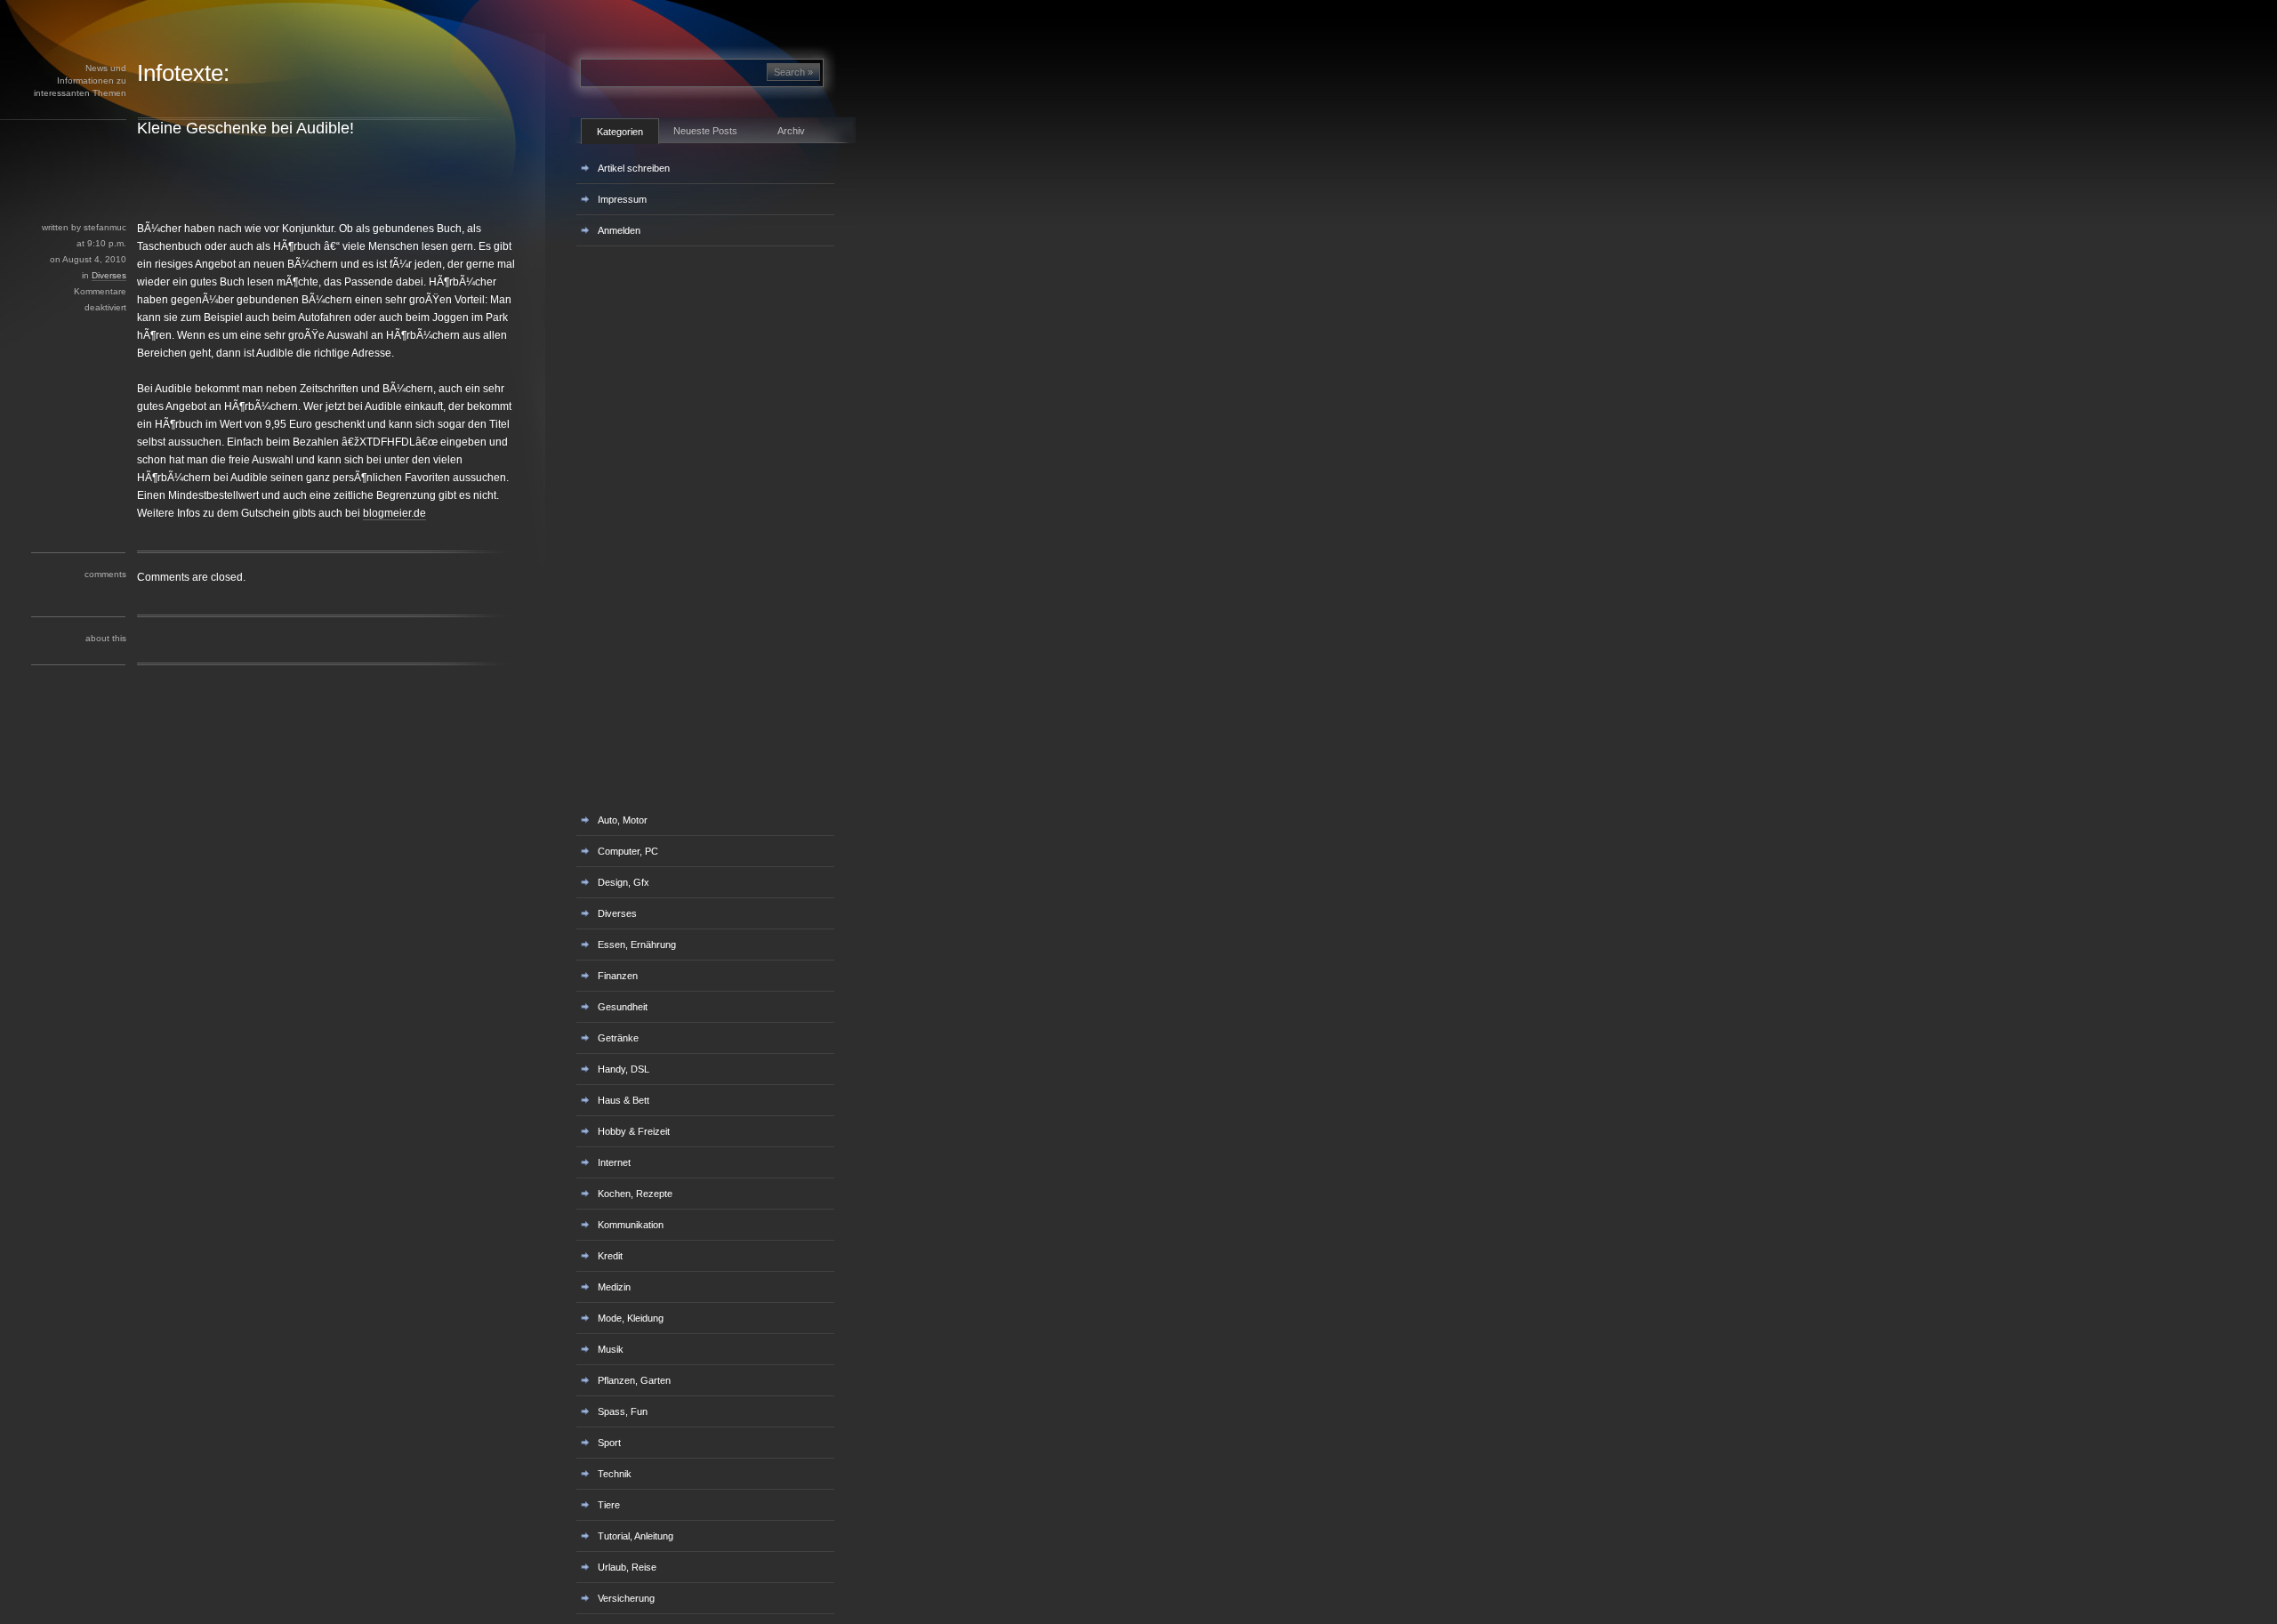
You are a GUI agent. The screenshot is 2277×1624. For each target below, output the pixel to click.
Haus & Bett (624, 1100)
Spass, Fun (623, 1411)
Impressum (622, 199)
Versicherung (626, 1598)
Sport (609, 1443)
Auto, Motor (623, 820)
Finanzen (618, 976)
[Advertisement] (319, 179)
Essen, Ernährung (637, 945)
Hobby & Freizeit (634, 1131)
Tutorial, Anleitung (636, 1536)
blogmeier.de (394, 513)
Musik (611, 1349)
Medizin (614, 1287)
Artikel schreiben (634, 168)
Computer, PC (628, 851)
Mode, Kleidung (631, 1318)
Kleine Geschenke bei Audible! (245, 128)
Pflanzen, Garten (634, 1380)
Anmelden (619, 230)
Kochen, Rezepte (635, 1194)
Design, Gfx (624, 882)
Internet (614, 1162)
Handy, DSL (624, 1069)
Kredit (610, 1256)
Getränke (618, 1038)
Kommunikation (631, 1225)
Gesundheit (623, 1007)
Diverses (109, 275)
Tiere (609, 1505)
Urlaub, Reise (627, 1567)
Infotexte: (183, 73)
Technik (615, 1474)
